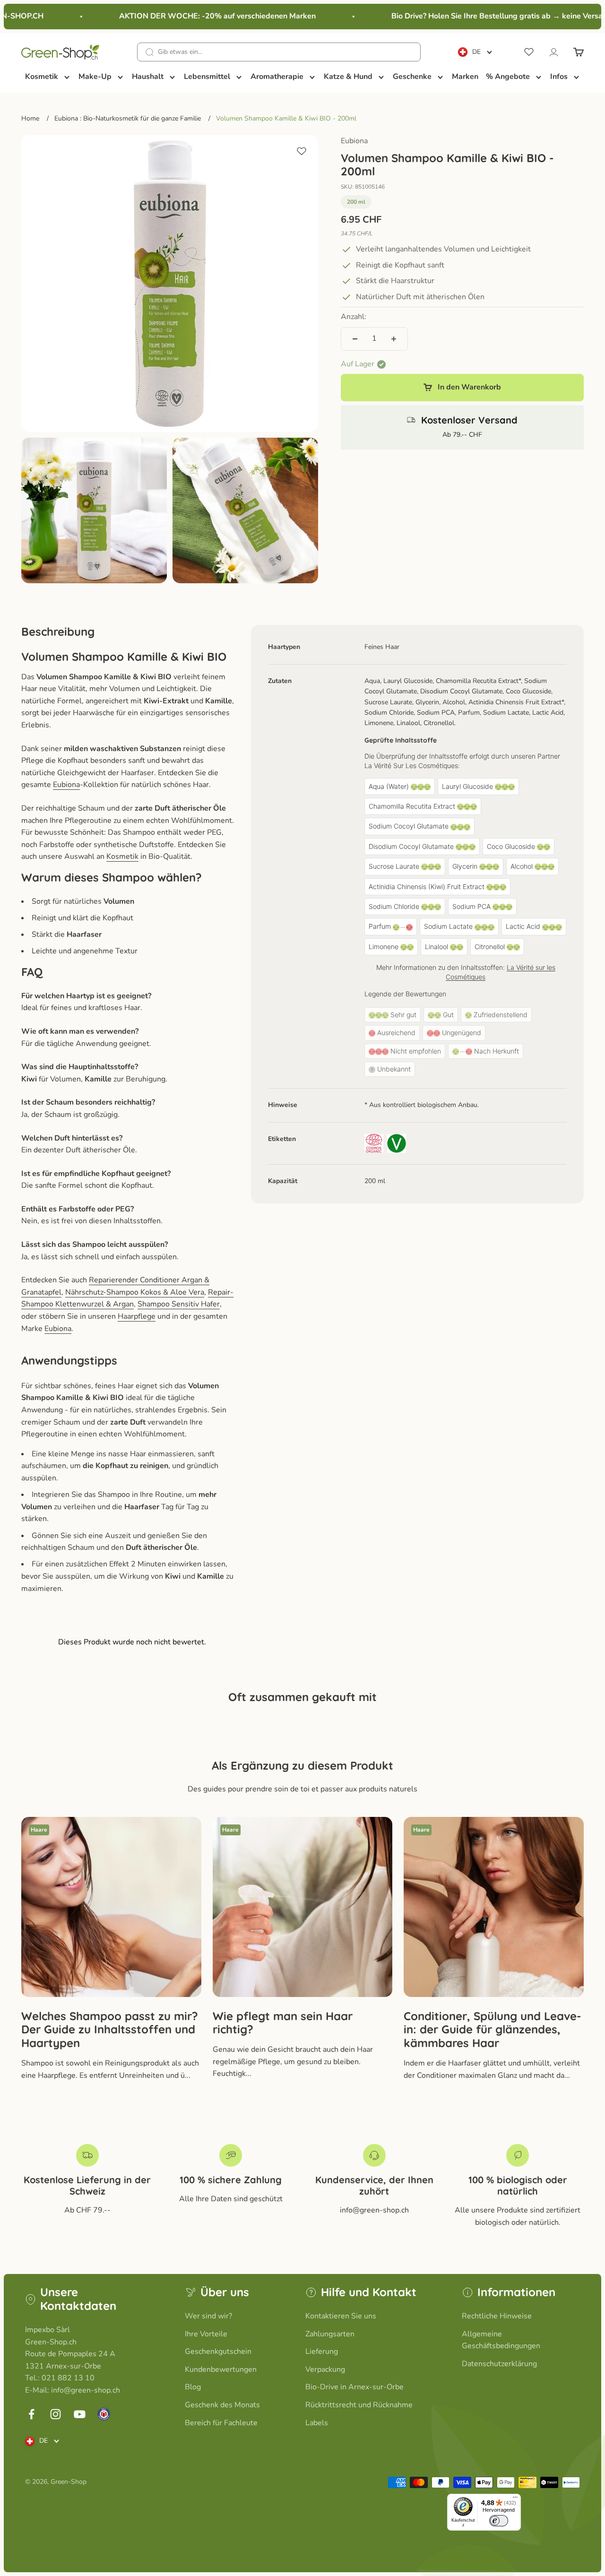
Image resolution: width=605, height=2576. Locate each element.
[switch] (499, 2521)
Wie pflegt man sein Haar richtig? (283, 2023)
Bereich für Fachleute (221, 2423)
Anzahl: (354, 317)
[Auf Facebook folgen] (31, 2414)
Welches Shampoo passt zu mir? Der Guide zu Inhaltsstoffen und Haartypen (110, 2030)
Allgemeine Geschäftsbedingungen (501, 2340)
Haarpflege (137, 1316)
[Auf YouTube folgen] (80, 2414)
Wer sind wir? (208, 2316)
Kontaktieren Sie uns (341, 2316)
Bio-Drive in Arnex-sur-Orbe (354, 2387)
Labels (317, 2423)
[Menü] (515, 2499)
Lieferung (322, 2351)
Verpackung (325, 2369)
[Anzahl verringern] (355, 339)
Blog (193, 2387)
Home (30, 118)
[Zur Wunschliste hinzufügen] (302, 151)
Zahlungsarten (330, 2334)
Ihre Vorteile (206, 2334)
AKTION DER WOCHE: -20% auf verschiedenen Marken (201, 16)
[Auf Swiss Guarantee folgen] (104, 2414)
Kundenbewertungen (221, 2369)
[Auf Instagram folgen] (56, 2414)
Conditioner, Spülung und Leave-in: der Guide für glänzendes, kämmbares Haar (493, 2030)
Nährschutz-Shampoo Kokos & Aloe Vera (135, 1292)
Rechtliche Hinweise (497, 2316)
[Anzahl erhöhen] (394, 339)
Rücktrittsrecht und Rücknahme (359, 2405)
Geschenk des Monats (222, 2405)
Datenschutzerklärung (499, 2364)
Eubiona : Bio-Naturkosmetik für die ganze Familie (128, 118)
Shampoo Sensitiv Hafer (179, 1304)
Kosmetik (122, 856)
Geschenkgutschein (218, 2351)
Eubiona (354, 141)
